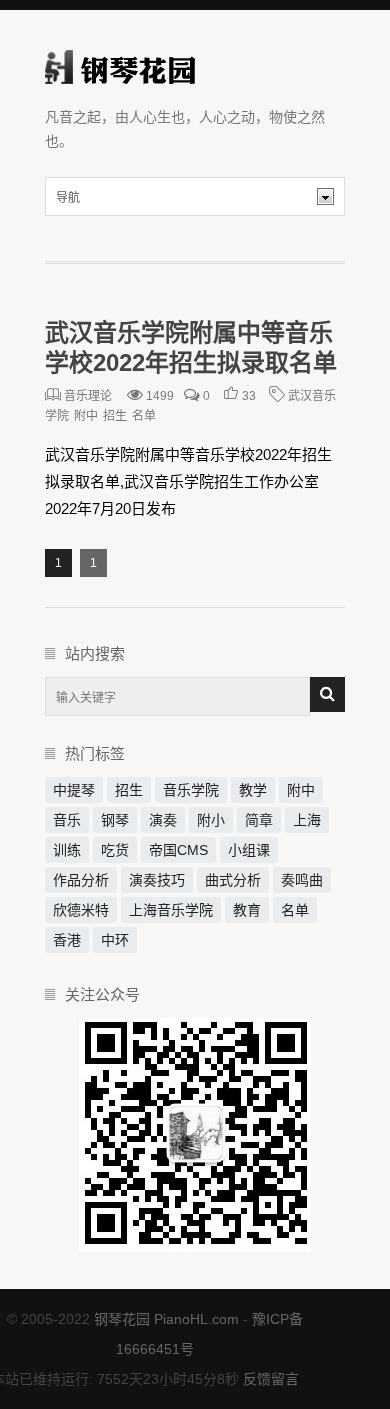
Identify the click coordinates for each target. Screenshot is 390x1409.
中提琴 (74, 790)
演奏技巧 (157, 880)
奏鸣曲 (302, 880)
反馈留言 (271, 1379)
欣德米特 (81, 910)
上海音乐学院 (171, 910)
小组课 (249, 850)
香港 (67, 940)
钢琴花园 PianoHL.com (166, 1319)
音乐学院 (191, 790)
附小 (211, 820)
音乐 (67, 820)
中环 (115, 940)
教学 (253, 790)
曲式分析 (233, 880)
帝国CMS (178, 850)
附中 (86, 416)
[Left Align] (327, 694)
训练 (67, 850)
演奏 (163, 820)
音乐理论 (88, 396)
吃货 (115, 850)
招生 (115, 416)
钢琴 (115, 820)
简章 (259, 820)
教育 (247, 910)
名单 (144, 416)
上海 (307, 820)
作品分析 (81, 880)
